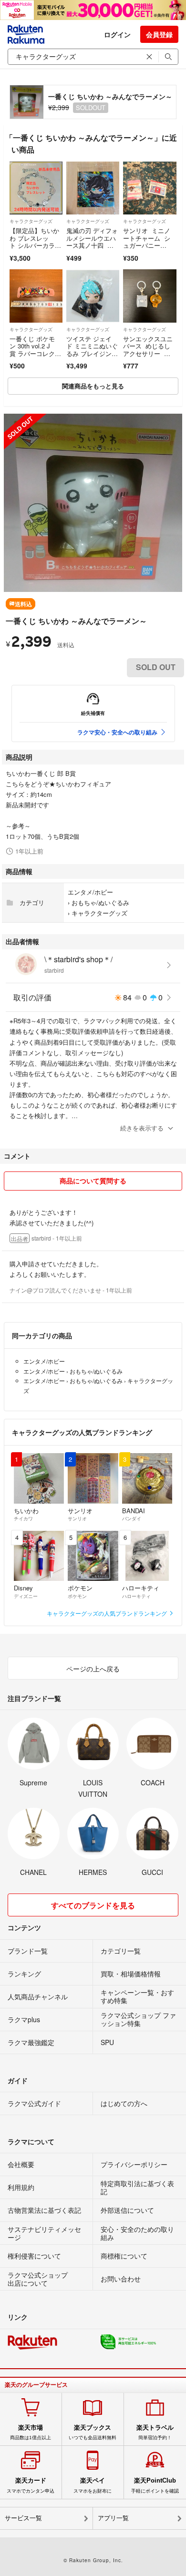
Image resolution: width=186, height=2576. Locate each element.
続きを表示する (142, 1128)
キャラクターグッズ (31, 221)
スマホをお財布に (93, 2485)
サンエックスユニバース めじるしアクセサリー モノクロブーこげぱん (148, 353)
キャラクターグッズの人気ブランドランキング (108, 1613)
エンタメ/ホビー (90, 892)
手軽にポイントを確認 (155, 2485)
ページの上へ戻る (93, 1669)
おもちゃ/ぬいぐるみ (100, 902)
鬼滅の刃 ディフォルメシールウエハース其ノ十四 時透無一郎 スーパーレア (92, 245)
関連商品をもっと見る (93, 386)
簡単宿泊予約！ (155, 2432)
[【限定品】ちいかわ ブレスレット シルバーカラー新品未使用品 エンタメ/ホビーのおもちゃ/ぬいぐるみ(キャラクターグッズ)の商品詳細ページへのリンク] (36, 188)
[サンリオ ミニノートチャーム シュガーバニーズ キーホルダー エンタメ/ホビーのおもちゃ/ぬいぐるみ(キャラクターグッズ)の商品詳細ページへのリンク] (150, 188)
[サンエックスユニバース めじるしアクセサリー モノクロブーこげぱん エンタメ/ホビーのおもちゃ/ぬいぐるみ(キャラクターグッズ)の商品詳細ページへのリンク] (150, 296)
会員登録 (159, 34)
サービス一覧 (23, 2518)
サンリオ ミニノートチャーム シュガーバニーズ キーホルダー (147, 242)
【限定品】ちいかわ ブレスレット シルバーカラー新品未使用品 (35, 242)
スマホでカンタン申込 (31, 2485)
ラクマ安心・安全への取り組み (117, 732)
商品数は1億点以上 (31, 2432)
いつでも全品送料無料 (93, 2432)
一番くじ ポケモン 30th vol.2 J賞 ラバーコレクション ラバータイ (35, 350)
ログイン (117, 34)
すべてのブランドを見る (93, 1905)
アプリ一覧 (113, 2518)
